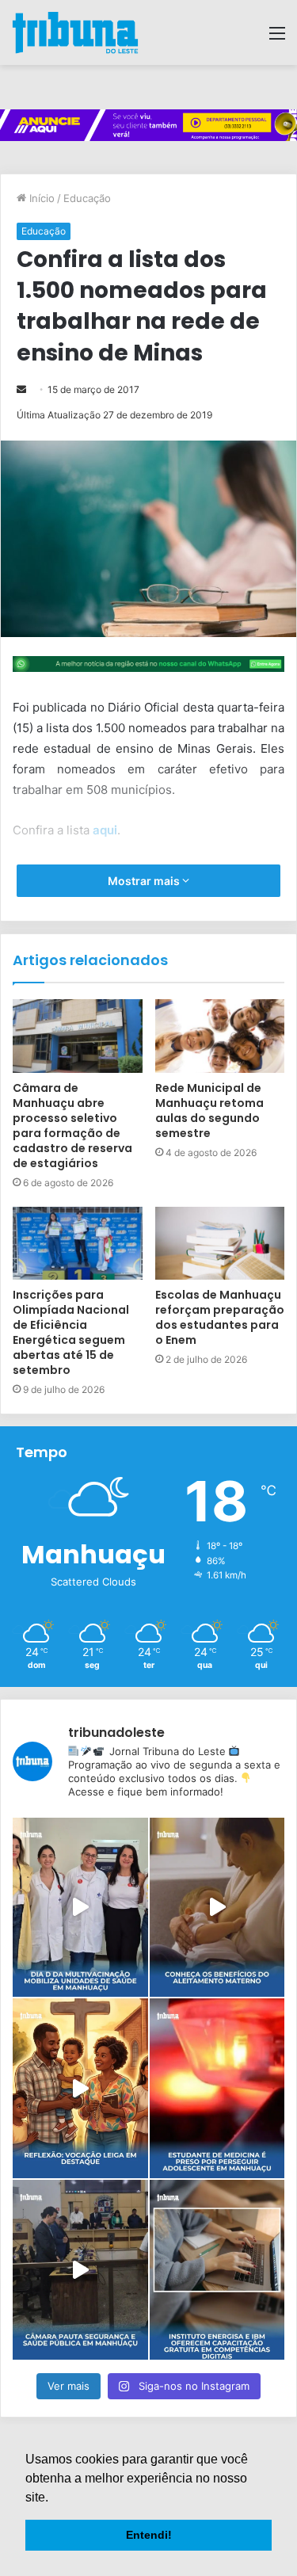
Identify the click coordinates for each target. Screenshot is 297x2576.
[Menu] (277, 38)
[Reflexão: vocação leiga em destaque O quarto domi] (80, 2088)
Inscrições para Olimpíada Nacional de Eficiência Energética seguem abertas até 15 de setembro (71, 1332)
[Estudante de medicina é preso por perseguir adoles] (217, 2088)
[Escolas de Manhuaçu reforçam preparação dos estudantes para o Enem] (220, 1243)
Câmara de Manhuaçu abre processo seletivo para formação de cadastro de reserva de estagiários (72, 1126)
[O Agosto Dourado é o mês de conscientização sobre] (217, 1908)
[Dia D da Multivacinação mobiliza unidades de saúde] (80, 1908)
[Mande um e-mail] (21, 389)
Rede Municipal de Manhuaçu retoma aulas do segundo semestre (209, 1111)
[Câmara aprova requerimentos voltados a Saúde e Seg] (80, 2270)
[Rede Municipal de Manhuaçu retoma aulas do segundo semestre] (220, 1036)
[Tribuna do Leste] (75, 32)
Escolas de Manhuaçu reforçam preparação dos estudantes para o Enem (220, 1317)
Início (40, 198)
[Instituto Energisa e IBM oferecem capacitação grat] (217, 2270)
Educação (87, 198)
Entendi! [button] (149, 2535)
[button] (54, 2498)
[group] (148, 125)
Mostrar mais (145, 881)
